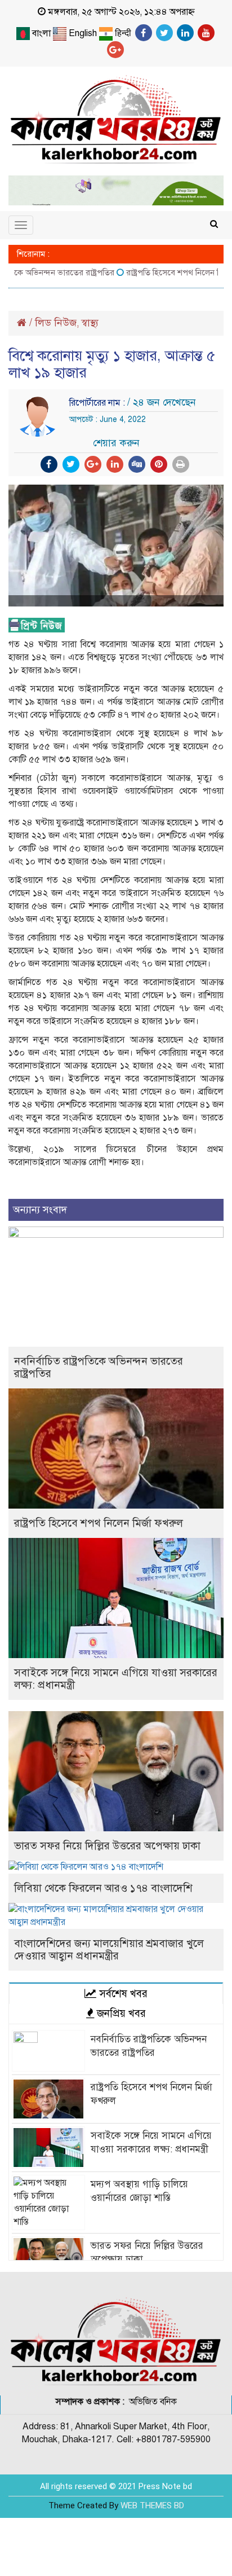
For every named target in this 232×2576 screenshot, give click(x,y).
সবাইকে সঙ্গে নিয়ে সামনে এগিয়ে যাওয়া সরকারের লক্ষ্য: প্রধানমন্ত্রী (116, 1679)
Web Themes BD (152, 2505)
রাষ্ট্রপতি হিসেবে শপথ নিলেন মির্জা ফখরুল (99, 1523)
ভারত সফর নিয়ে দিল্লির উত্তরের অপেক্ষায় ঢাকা (107, 1846)
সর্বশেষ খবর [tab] (122, 1993)
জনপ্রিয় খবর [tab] (120, 2013)
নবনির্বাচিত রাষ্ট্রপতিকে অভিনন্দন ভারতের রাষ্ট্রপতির (99, 1367)
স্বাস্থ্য (90, 323)
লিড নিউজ (56, 323)
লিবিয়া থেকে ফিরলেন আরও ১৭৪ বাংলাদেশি (103, 1888)
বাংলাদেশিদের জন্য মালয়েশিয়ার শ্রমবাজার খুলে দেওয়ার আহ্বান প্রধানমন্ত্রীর (109, 1949)
